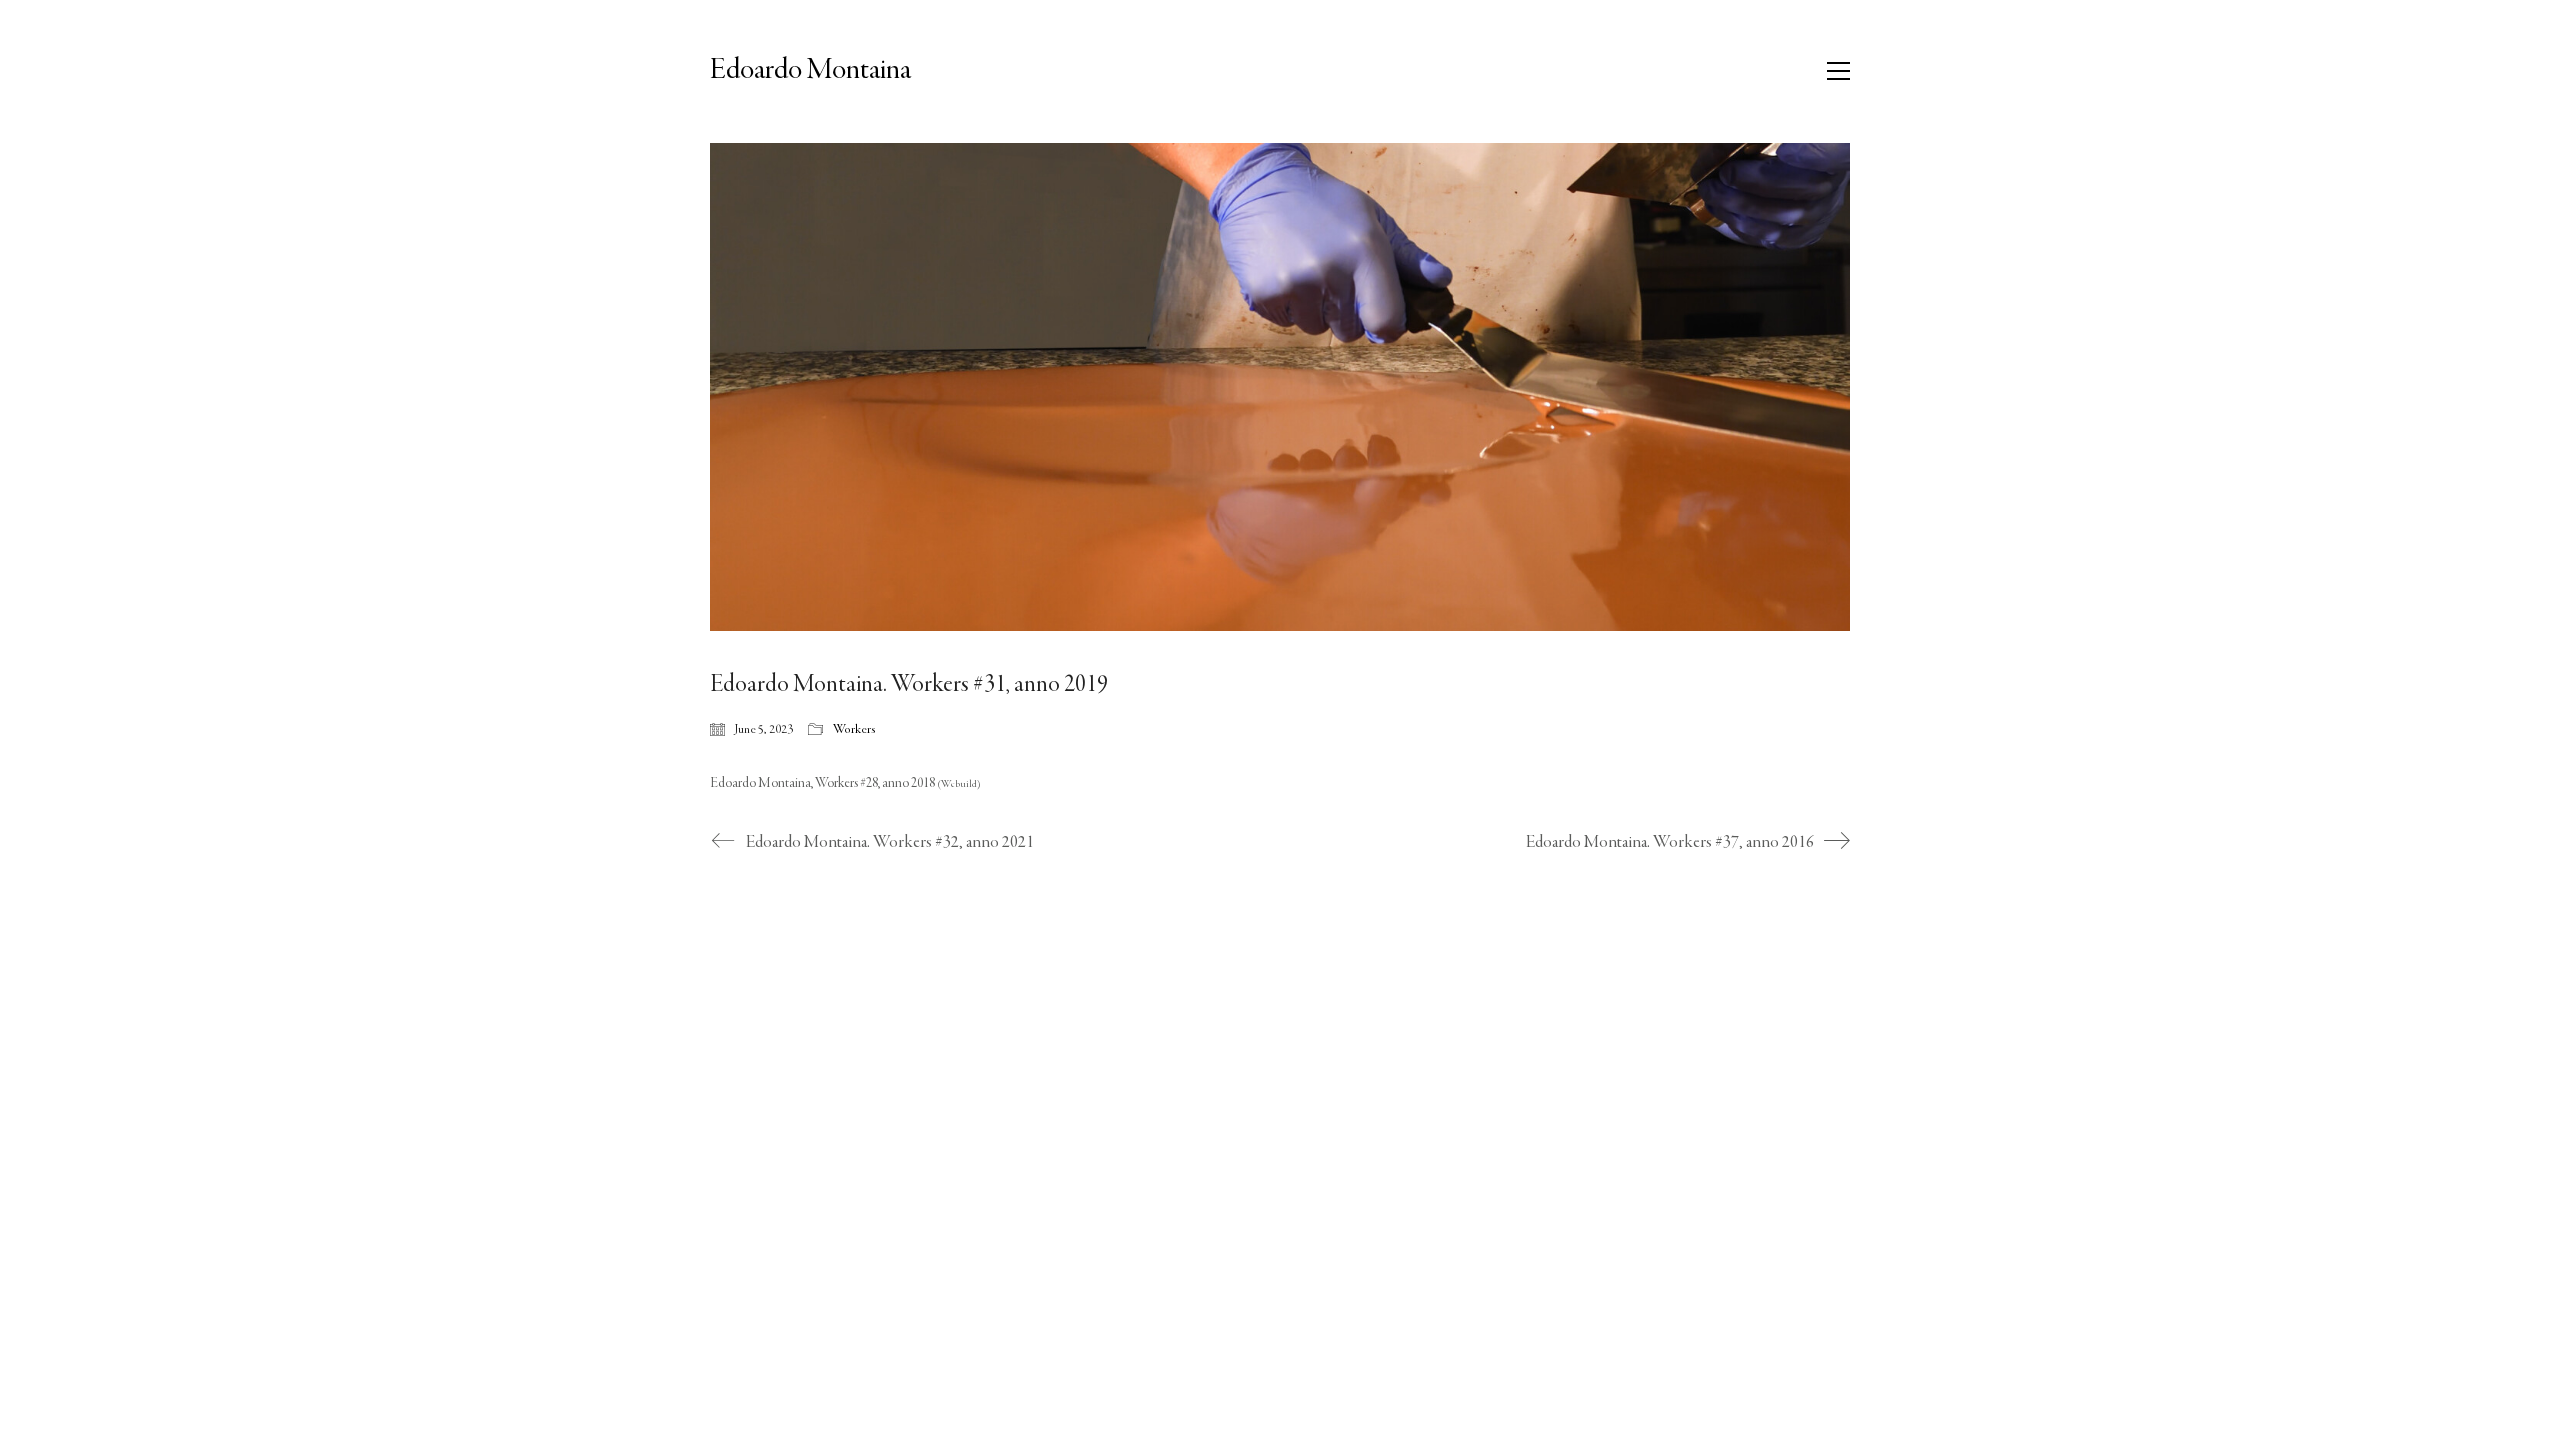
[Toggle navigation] (1838, 71)
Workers (854, 730)
